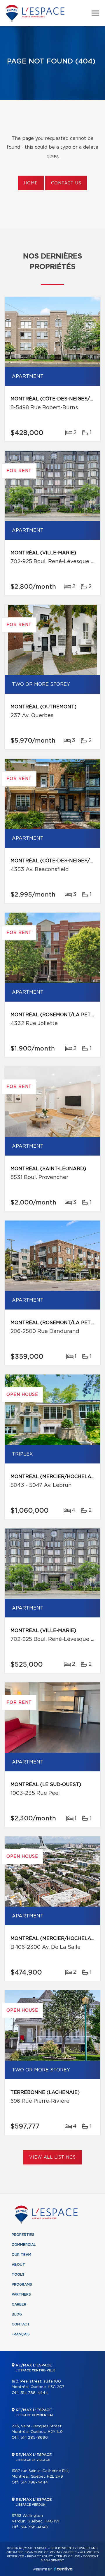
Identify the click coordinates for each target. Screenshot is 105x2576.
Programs (22, 2284)
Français (21, 2334)
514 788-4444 (34, 2393)
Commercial (24, 2245)
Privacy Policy (40, 2556)
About (18, 2265)
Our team (21, 2255)
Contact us (66, 183)
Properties (23, 2235)
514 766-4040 (34, 2527)
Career (19, 2304)
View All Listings (52, 2157)
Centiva (63, 2569)
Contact (21, 2324)
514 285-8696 (34, 2438)
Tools (18, 2275)
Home (31, 183)
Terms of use (68, 2556)
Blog (17, 2314)
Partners (21, 2294)
